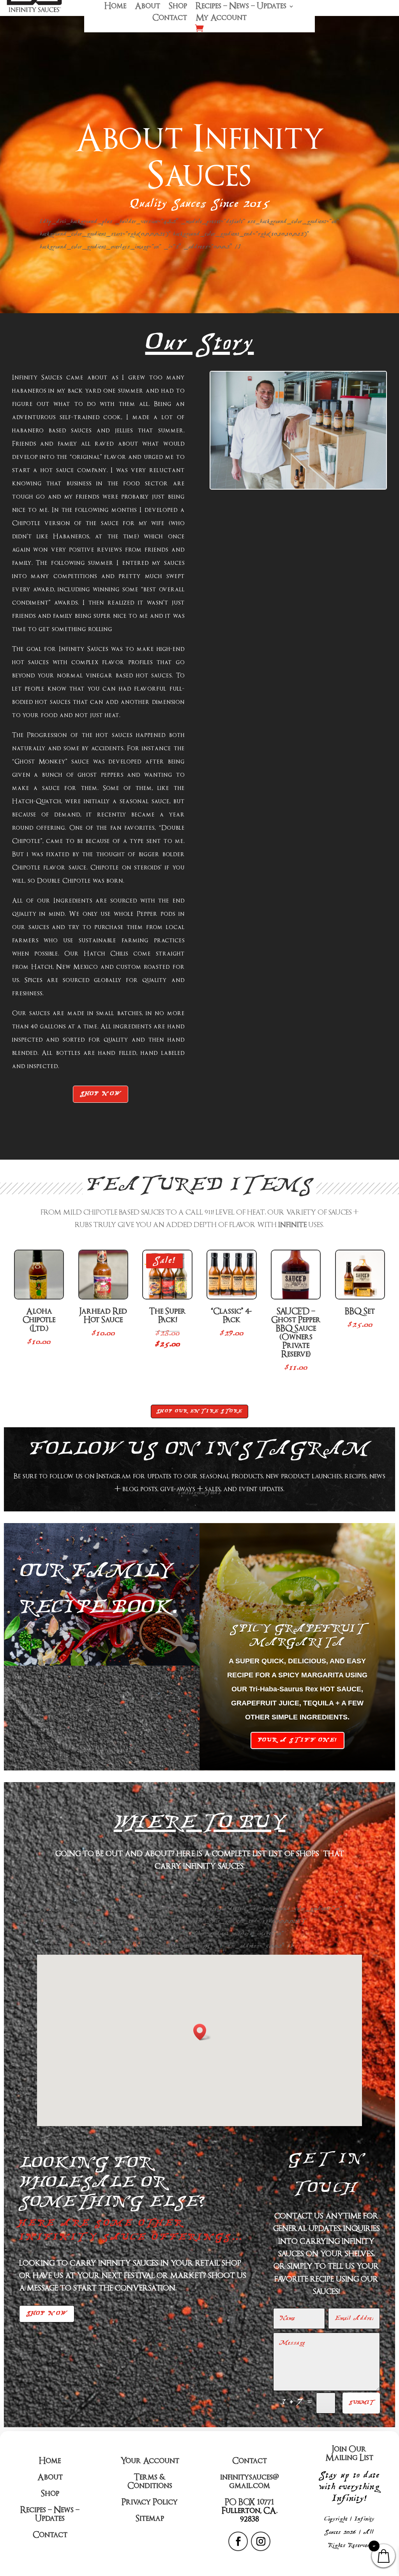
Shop (178, 7)
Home (115, 7)
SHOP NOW (101, 1094)
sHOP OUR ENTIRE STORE (199, 1411)
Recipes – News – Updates (241, 7)
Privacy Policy (150, 2502)
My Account (221, 19)
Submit (361, 2403)
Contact (170, 19)
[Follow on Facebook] (238, 2541)
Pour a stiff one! (297, 1740)
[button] (202, 2032)
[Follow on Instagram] (261, 2541)
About (147, 7)
